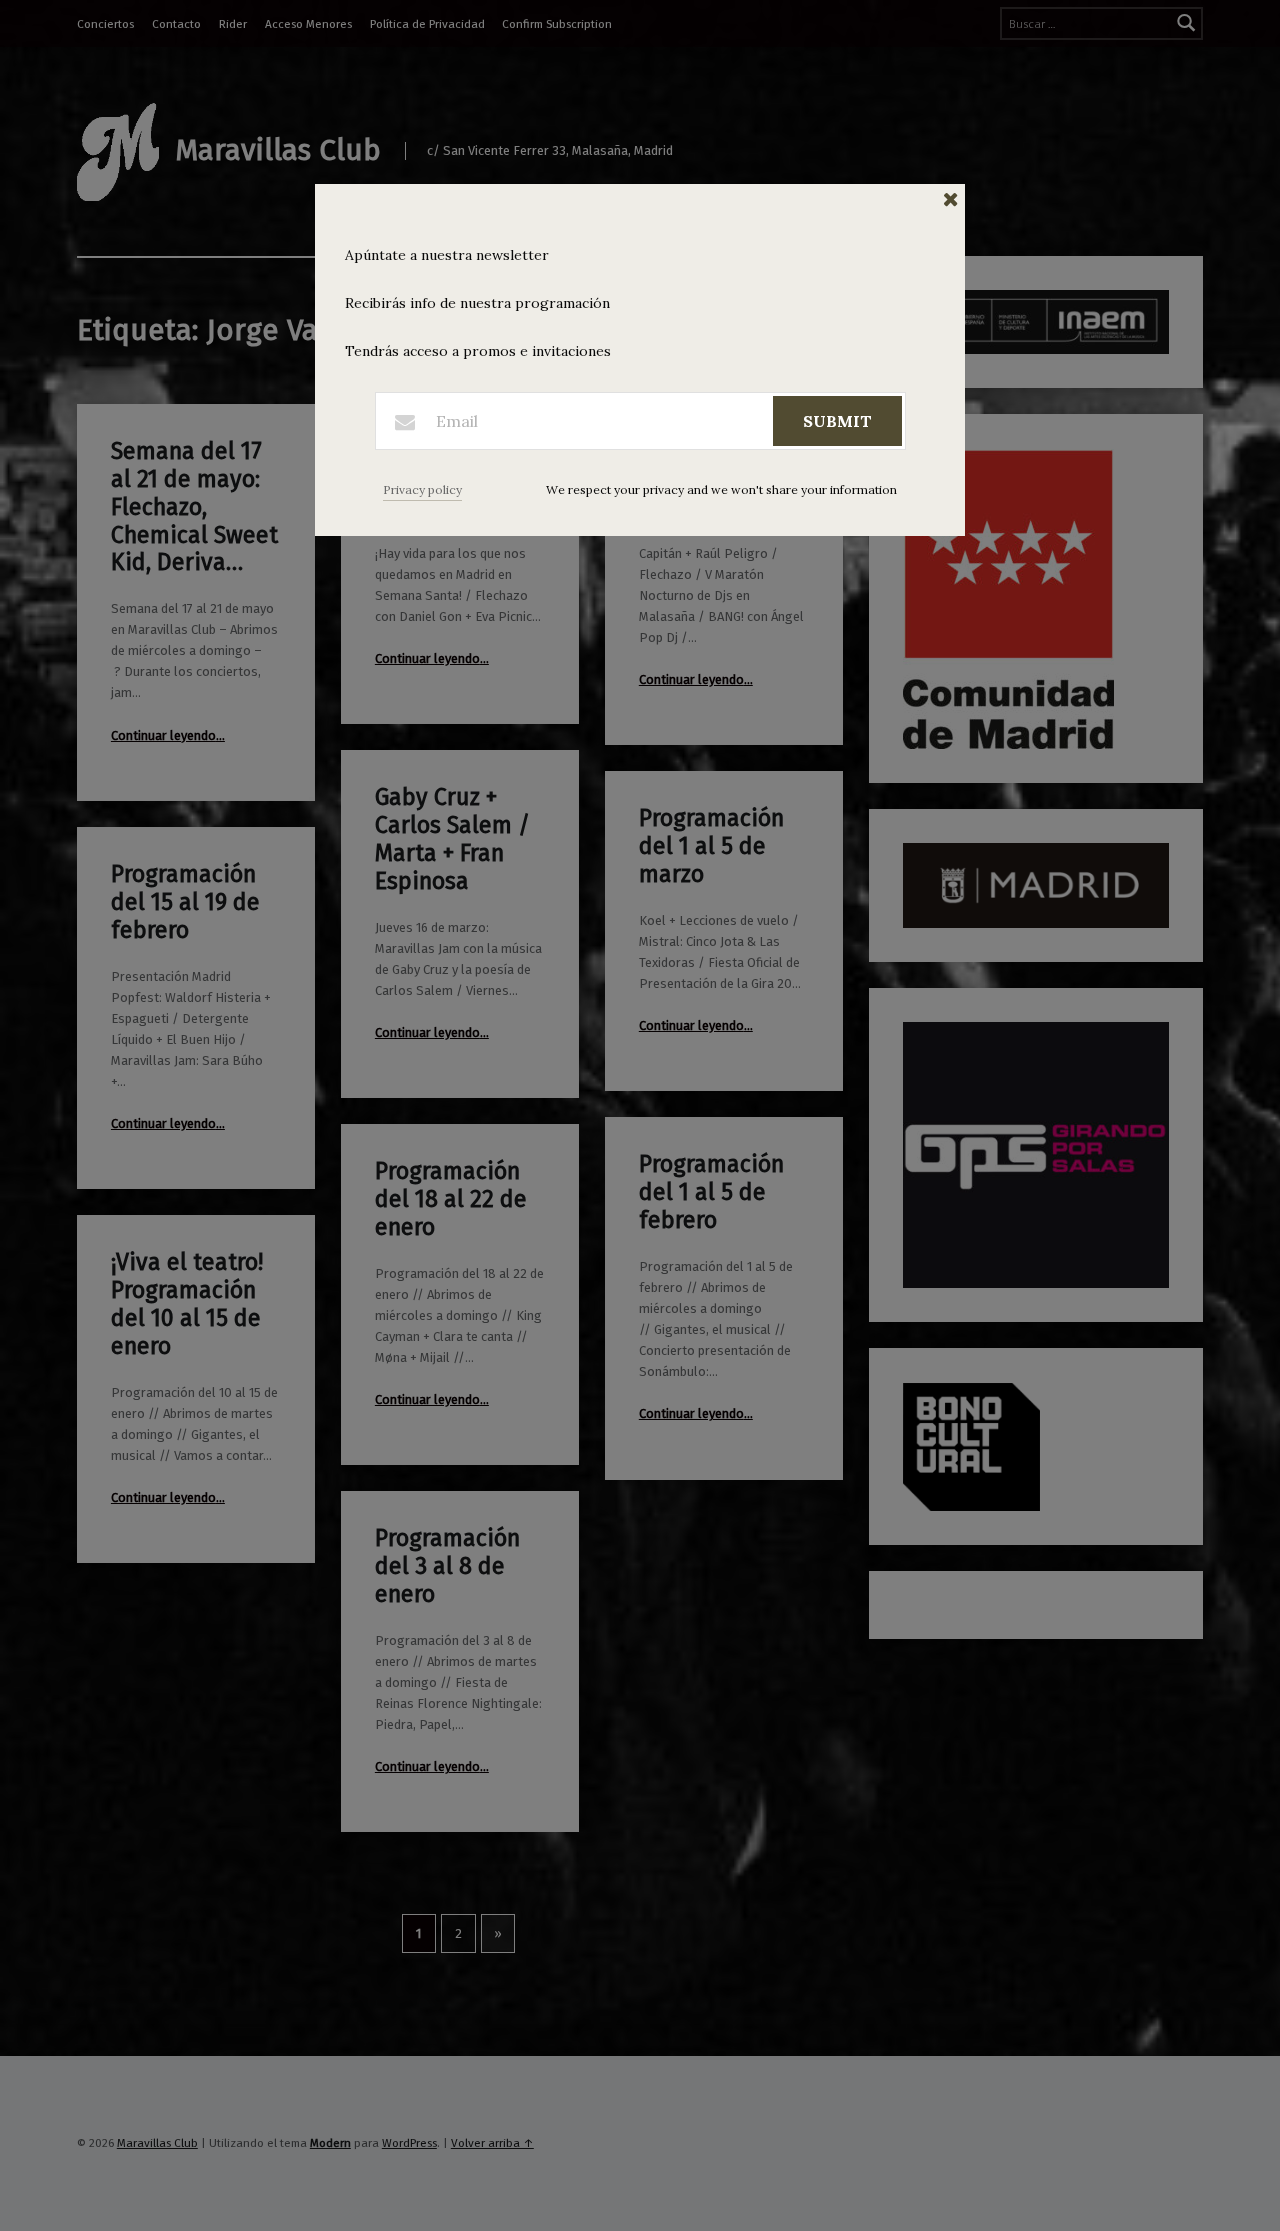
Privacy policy (422, 489)
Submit (837, 421)
